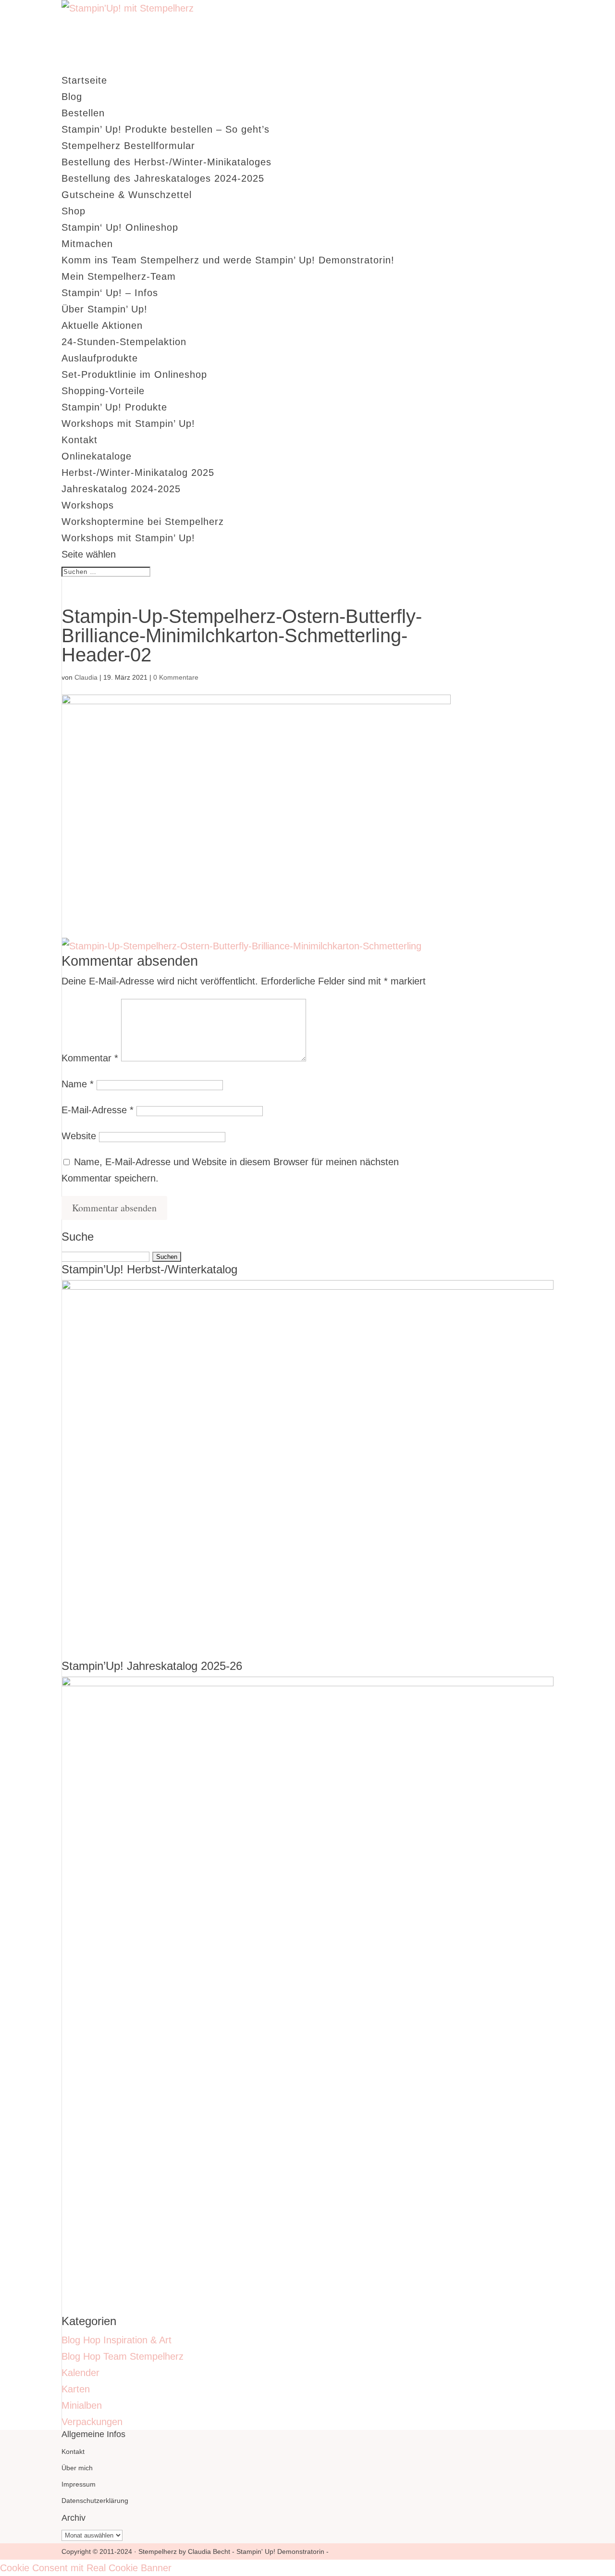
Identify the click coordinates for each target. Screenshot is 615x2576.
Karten (76, 2389)
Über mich (77, 2468)
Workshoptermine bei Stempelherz (143, 522)
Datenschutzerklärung (95, 2501)
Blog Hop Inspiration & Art (117, 2340)
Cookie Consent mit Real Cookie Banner (86, 2568)
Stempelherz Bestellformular (128, 146)
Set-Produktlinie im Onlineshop (134, 374)
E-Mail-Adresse (98, 1110)
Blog (72, 97)
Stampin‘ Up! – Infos (110, 293)
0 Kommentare (176, 677)
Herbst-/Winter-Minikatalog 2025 (138, 473)
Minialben (82, 2405)
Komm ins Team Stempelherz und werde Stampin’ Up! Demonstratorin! (228, 260)
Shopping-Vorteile (103, 391)
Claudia (86, 677)
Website (79, 1136)
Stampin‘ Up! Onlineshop (120, 227)
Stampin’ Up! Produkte (114, 407)
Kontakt (80, 440)
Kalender (80, 2373)
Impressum (79, 2484)
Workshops (88, 505)
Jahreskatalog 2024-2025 (121, 489)
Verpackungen (92, 2422)
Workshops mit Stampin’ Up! (128, 423)
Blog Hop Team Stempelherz (123, 2356)
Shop (74, 211)
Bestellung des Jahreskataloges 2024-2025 (163, 178)
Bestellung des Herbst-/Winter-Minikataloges (166, 162)
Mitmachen (87, 244)
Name (78, 1084)
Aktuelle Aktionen (102, 325)
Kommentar (90, 1058)
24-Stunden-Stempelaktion (124, 342)
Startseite (84, 80)
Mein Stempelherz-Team (119, 276)
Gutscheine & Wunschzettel (127, 195)
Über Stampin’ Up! (105, 309)
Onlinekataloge (97, 456)
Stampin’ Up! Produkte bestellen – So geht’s (166, 129)
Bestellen (83, 113)
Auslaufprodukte (100, 358)
